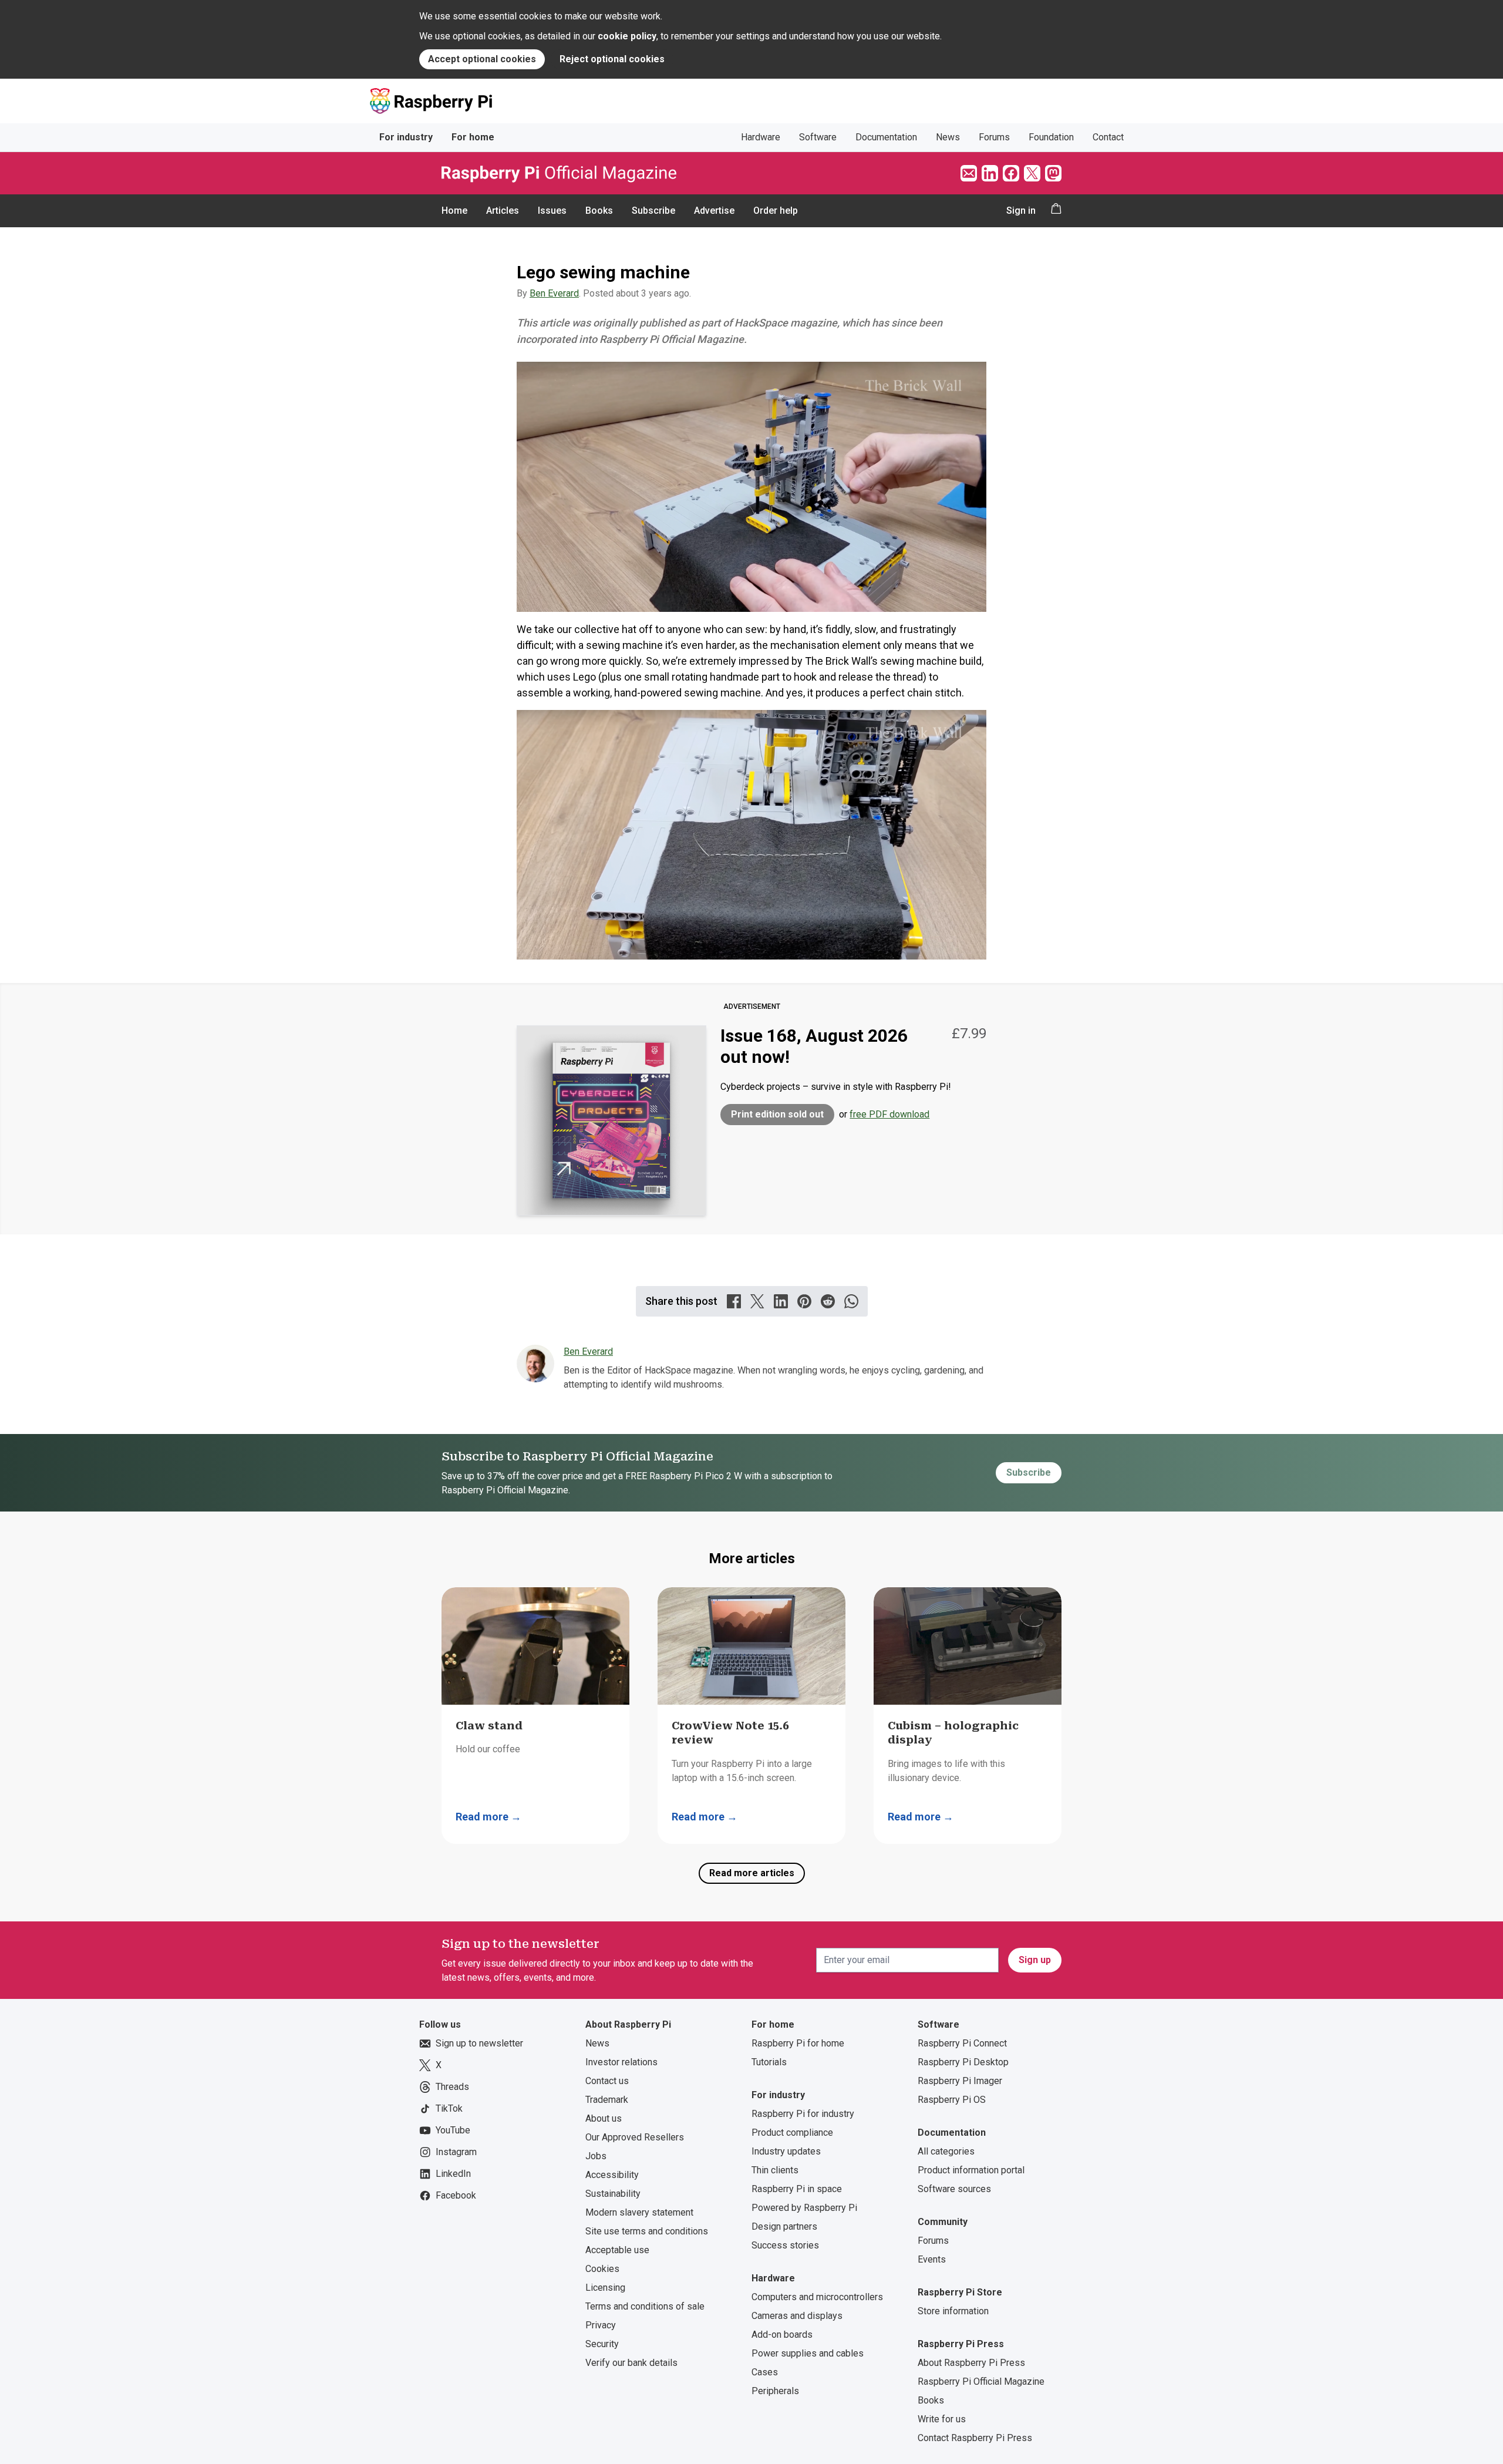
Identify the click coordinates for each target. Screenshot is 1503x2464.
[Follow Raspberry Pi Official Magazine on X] (1032, 173)
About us (604, 2118)
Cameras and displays (797, 2316)
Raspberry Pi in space (797, 2189)
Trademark (607, 2100)
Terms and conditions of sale (645, 2306)
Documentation (886, 137)
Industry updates (786, 2151)
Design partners (784, 2226)
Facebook (456, 2195)
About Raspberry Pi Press (971, 2363)
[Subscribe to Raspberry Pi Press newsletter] (969, 173)
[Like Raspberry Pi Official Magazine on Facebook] (1011, 173)
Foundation (1051, 137)
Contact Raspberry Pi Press (975, 2438)
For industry (406, 137)
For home (473, 137)
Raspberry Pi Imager (960, 2081)
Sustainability (613, 2194)
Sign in (1021, 211)
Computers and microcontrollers (817, 2297)
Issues (552, 211)
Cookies (602, 2269)
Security (602, 2344)
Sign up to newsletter (479, 2043)
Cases (765, 2372)
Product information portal (971, 2170)
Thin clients (775, 2170)
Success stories (785, 2245)
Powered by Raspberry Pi (804, 2208)
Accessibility (612, 2175)
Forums (994, 137)
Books (599, 211)
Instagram (456, 2152)
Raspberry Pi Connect (962, 2043)
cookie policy (627, 36)
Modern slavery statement (639, 2212)
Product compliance (792, 2133)
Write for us (942, 2419)
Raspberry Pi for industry (803, 2114)
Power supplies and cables (808, 2353)
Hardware (761, 137)
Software (818, 137)
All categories (946, 2151)
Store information (953, 2311)
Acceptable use (617, 2250)
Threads (452, 2087)
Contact (1108, 137)
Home (454, 211)
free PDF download (889, 1114)
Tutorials (769, 2062)
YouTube (453, 2130)
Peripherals (775, 2391)
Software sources (954, 2189)
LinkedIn (453, 2174)
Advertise (714, 211)
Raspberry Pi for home (798, 2043)
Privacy (601, 2325)
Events (932, 2259)
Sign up (1035, 1960)
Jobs (596, 2156)
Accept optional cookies (482, 59)
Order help (776, 211)
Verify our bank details (631, 2363)
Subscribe (653, 211)
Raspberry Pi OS (952, 2100)
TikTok (449, 2108)
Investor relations (621, 2062)
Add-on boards (782, 2335)
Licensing (605, 2288)
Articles (503, 211)
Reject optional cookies (612, 59)
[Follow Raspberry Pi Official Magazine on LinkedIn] (990, 173)
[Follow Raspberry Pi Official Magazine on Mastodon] (1053, 173)
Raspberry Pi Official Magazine (981, 2381)
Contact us (607, 2081)
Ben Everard (554, 293)
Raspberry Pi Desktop (963, 2062)
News (948, 137)
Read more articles (752, 1873)
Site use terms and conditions (647, 2231)
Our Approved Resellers (635, 2137)
